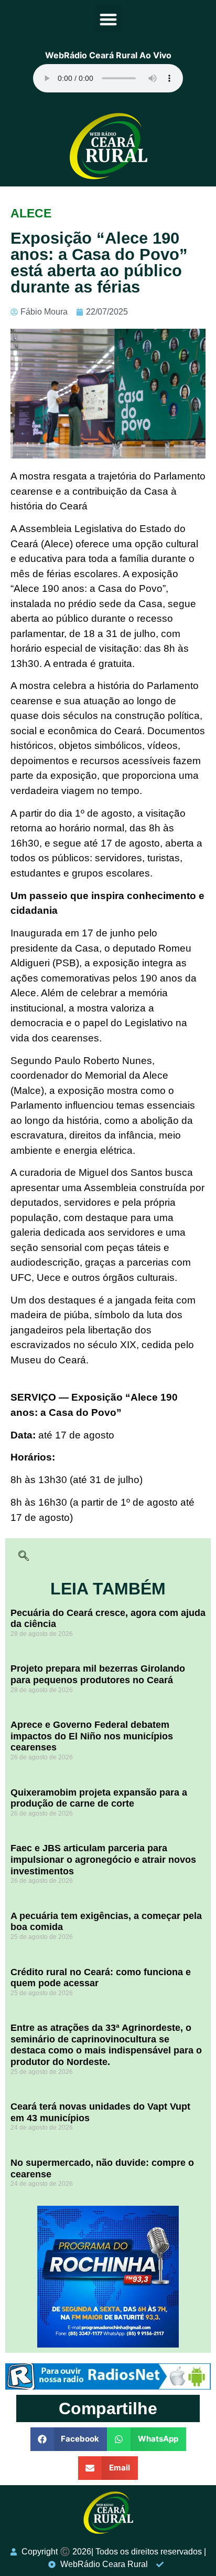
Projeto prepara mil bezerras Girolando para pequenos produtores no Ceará (98, 1674)
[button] (108, 19)
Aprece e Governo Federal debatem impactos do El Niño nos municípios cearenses (92, 1736)
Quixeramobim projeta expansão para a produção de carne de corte (99, 1798)
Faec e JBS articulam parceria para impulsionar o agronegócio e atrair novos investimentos (103, 1859)
